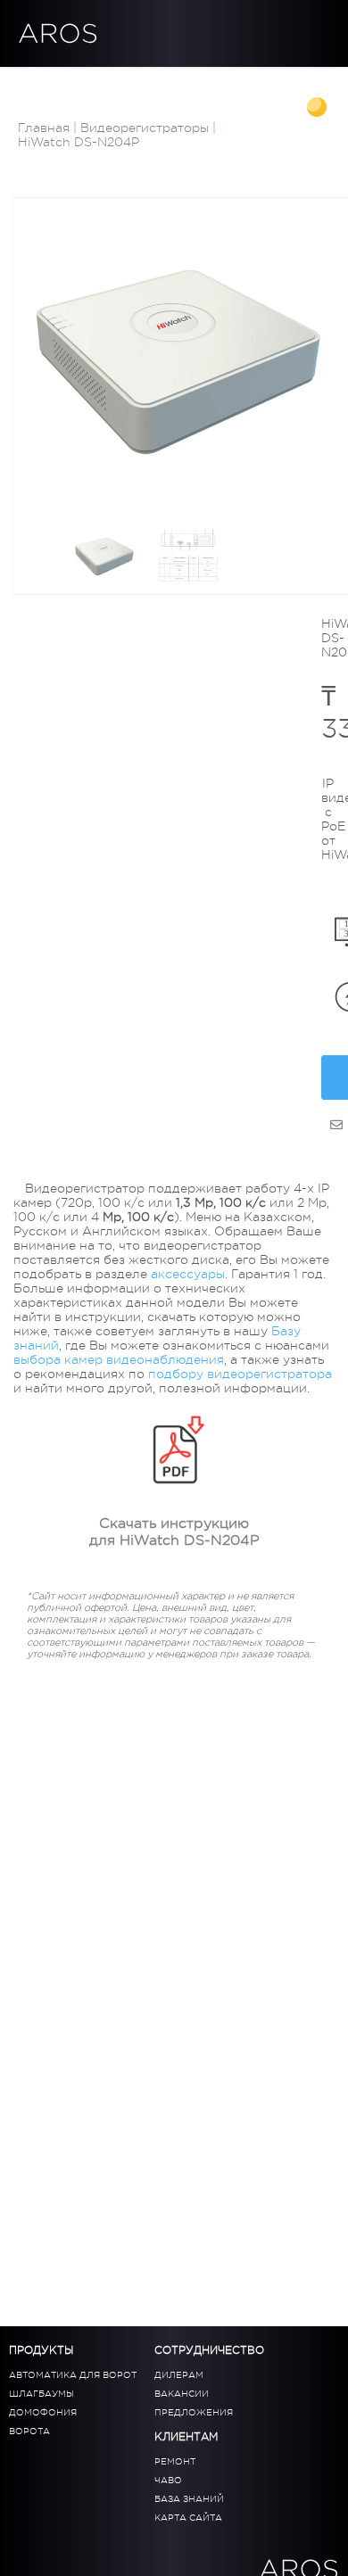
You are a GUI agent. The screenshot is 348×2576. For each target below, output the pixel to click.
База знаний (67, 87)
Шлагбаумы (41, 2394)
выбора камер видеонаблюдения (119, 1359)
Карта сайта (188, 2518)
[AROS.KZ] (336, 1125)
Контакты (158, 87)
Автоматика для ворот (73, 2375)
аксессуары (188, 1274)
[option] (178, 363)
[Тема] (319, 109)
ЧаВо (168, 2480)
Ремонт (175, 2461)
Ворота (29, 2431)
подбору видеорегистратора (240, 1374)
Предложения (194, 2412)
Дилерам (210, 72)
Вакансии (182, 2394)
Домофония (43, 2412)
